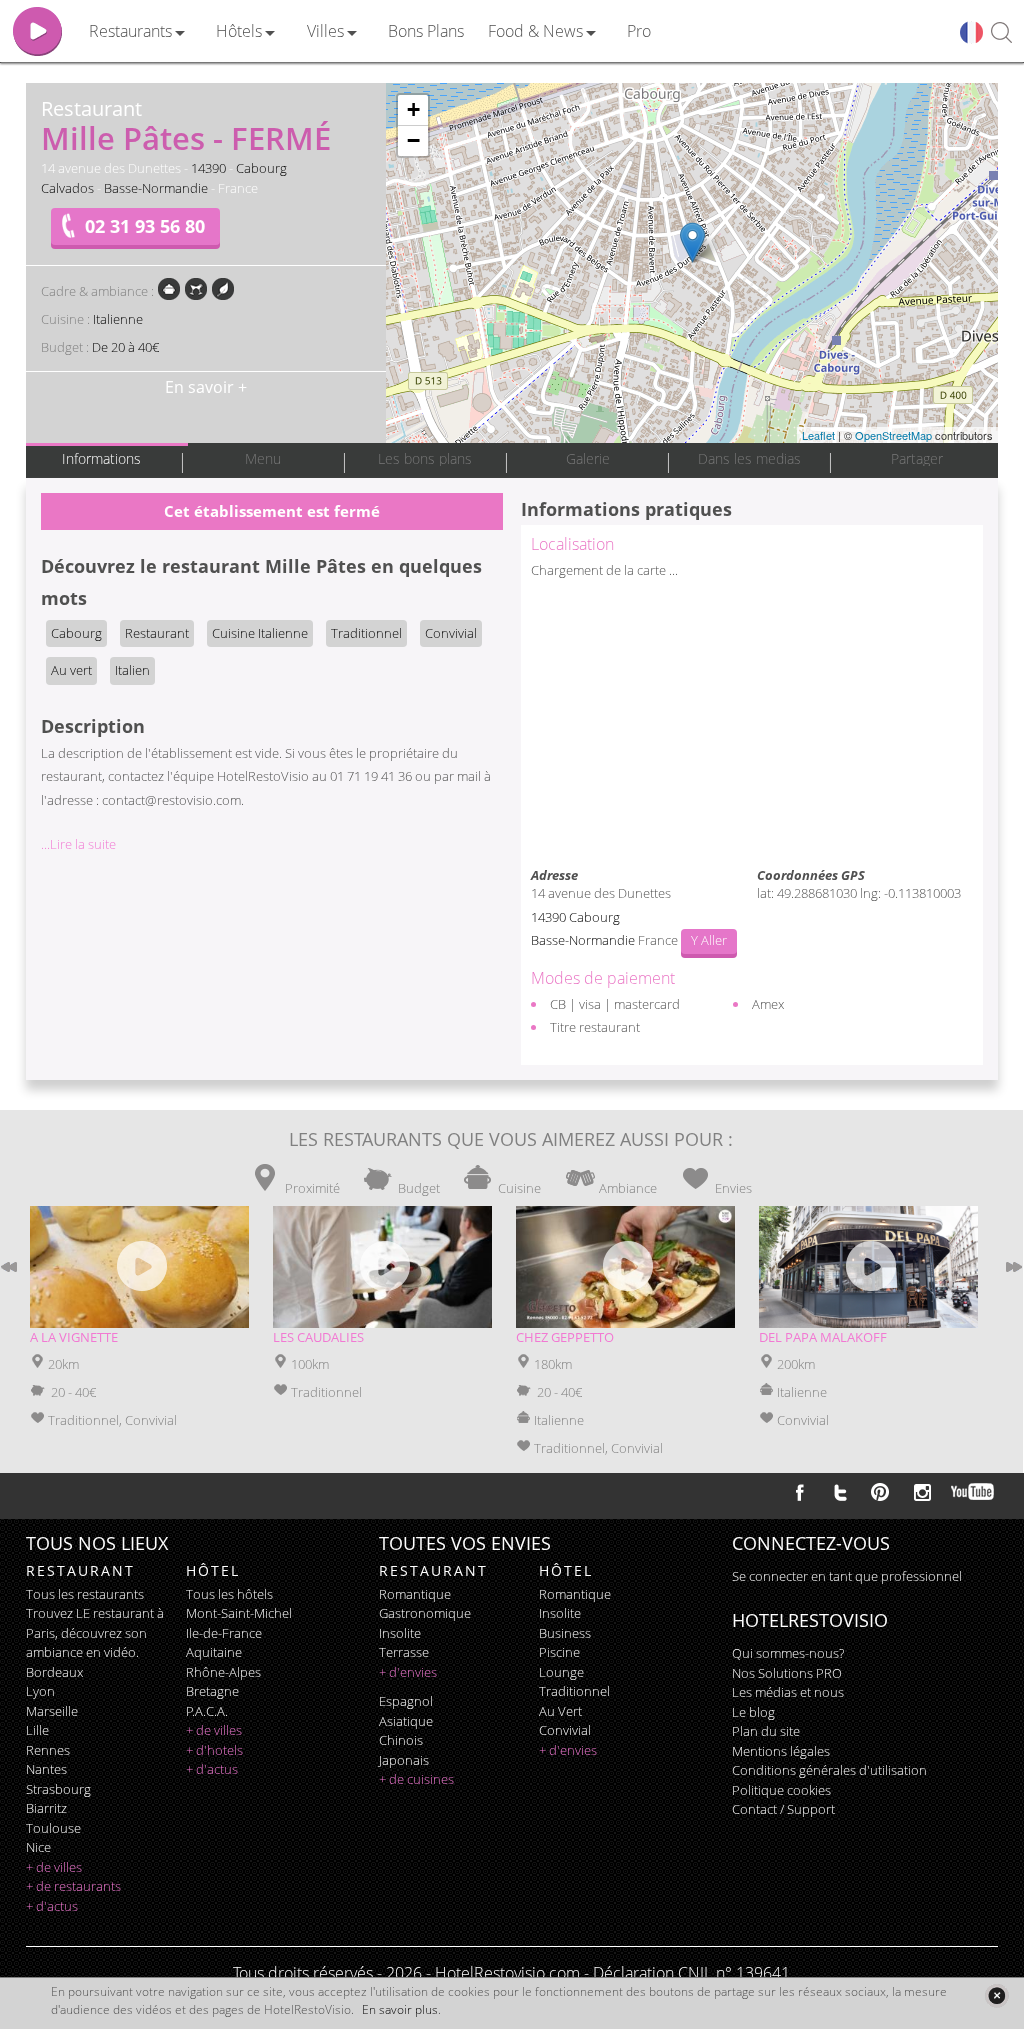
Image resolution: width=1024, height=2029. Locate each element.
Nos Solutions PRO (787, 1673)
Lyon (40, 1691)
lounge (561, 1672)
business (565, 1633)
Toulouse (53, 1828)
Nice (38, 1847)
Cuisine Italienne (260, 633)
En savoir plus (400, 2009)
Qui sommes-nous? (788, 1653)
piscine (559, 1652)
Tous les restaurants (85, 1594)
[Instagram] (922, 1495)
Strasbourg (58, 1789)
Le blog (753, 1712)
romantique (415, 1594)
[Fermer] (996, 1995)
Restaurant (157, 633)
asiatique (406, 1721)
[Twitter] (840, 1492)
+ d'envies (408, 1672)
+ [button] (413, 109)
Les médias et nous (788, 1692)
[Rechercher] (1001, 33)
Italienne (118, 319)
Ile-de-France (224, 1633)
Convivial (451, 633)
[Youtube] (973, 1492)
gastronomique (425, 1613)
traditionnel (574, 1691)
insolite (400, 1633)
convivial (565, 1730)
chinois (401, 1740)
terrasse (404, 1652)
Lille (37, 1730)
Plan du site (766, 1731)
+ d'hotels (214, 1750)
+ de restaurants (73, 1886)
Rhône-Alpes (223, 1672)
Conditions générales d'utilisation (829, 1770)
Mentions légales (781, 1751)
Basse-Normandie (156, 188)
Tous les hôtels (229, 1594)
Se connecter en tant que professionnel (847, 1576)
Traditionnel (366, 633)
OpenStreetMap (893, 435)
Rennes (48, 1750)
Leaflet (818, 435)
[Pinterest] (880, 1492)
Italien (132, 670)
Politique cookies (781, 1790)
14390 (208, 168)
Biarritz (46, 1808)
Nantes (46, 1769)
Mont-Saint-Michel (239, 1613)
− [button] (413, 140)
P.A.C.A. (207, 1711)
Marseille (52, 1711)
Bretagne (212, 1691)
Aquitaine (214, 1652)
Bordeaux (54, 1672)
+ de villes (54, 1867)
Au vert (71, 670)
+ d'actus (52, 1906)
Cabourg (261, 168)
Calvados (67, 188)
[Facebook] (800, 1492)
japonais (404, 1760)
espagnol (406, 1701)
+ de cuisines (416, 1779)
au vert (560, 1711)
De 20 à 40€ (125, 347)
